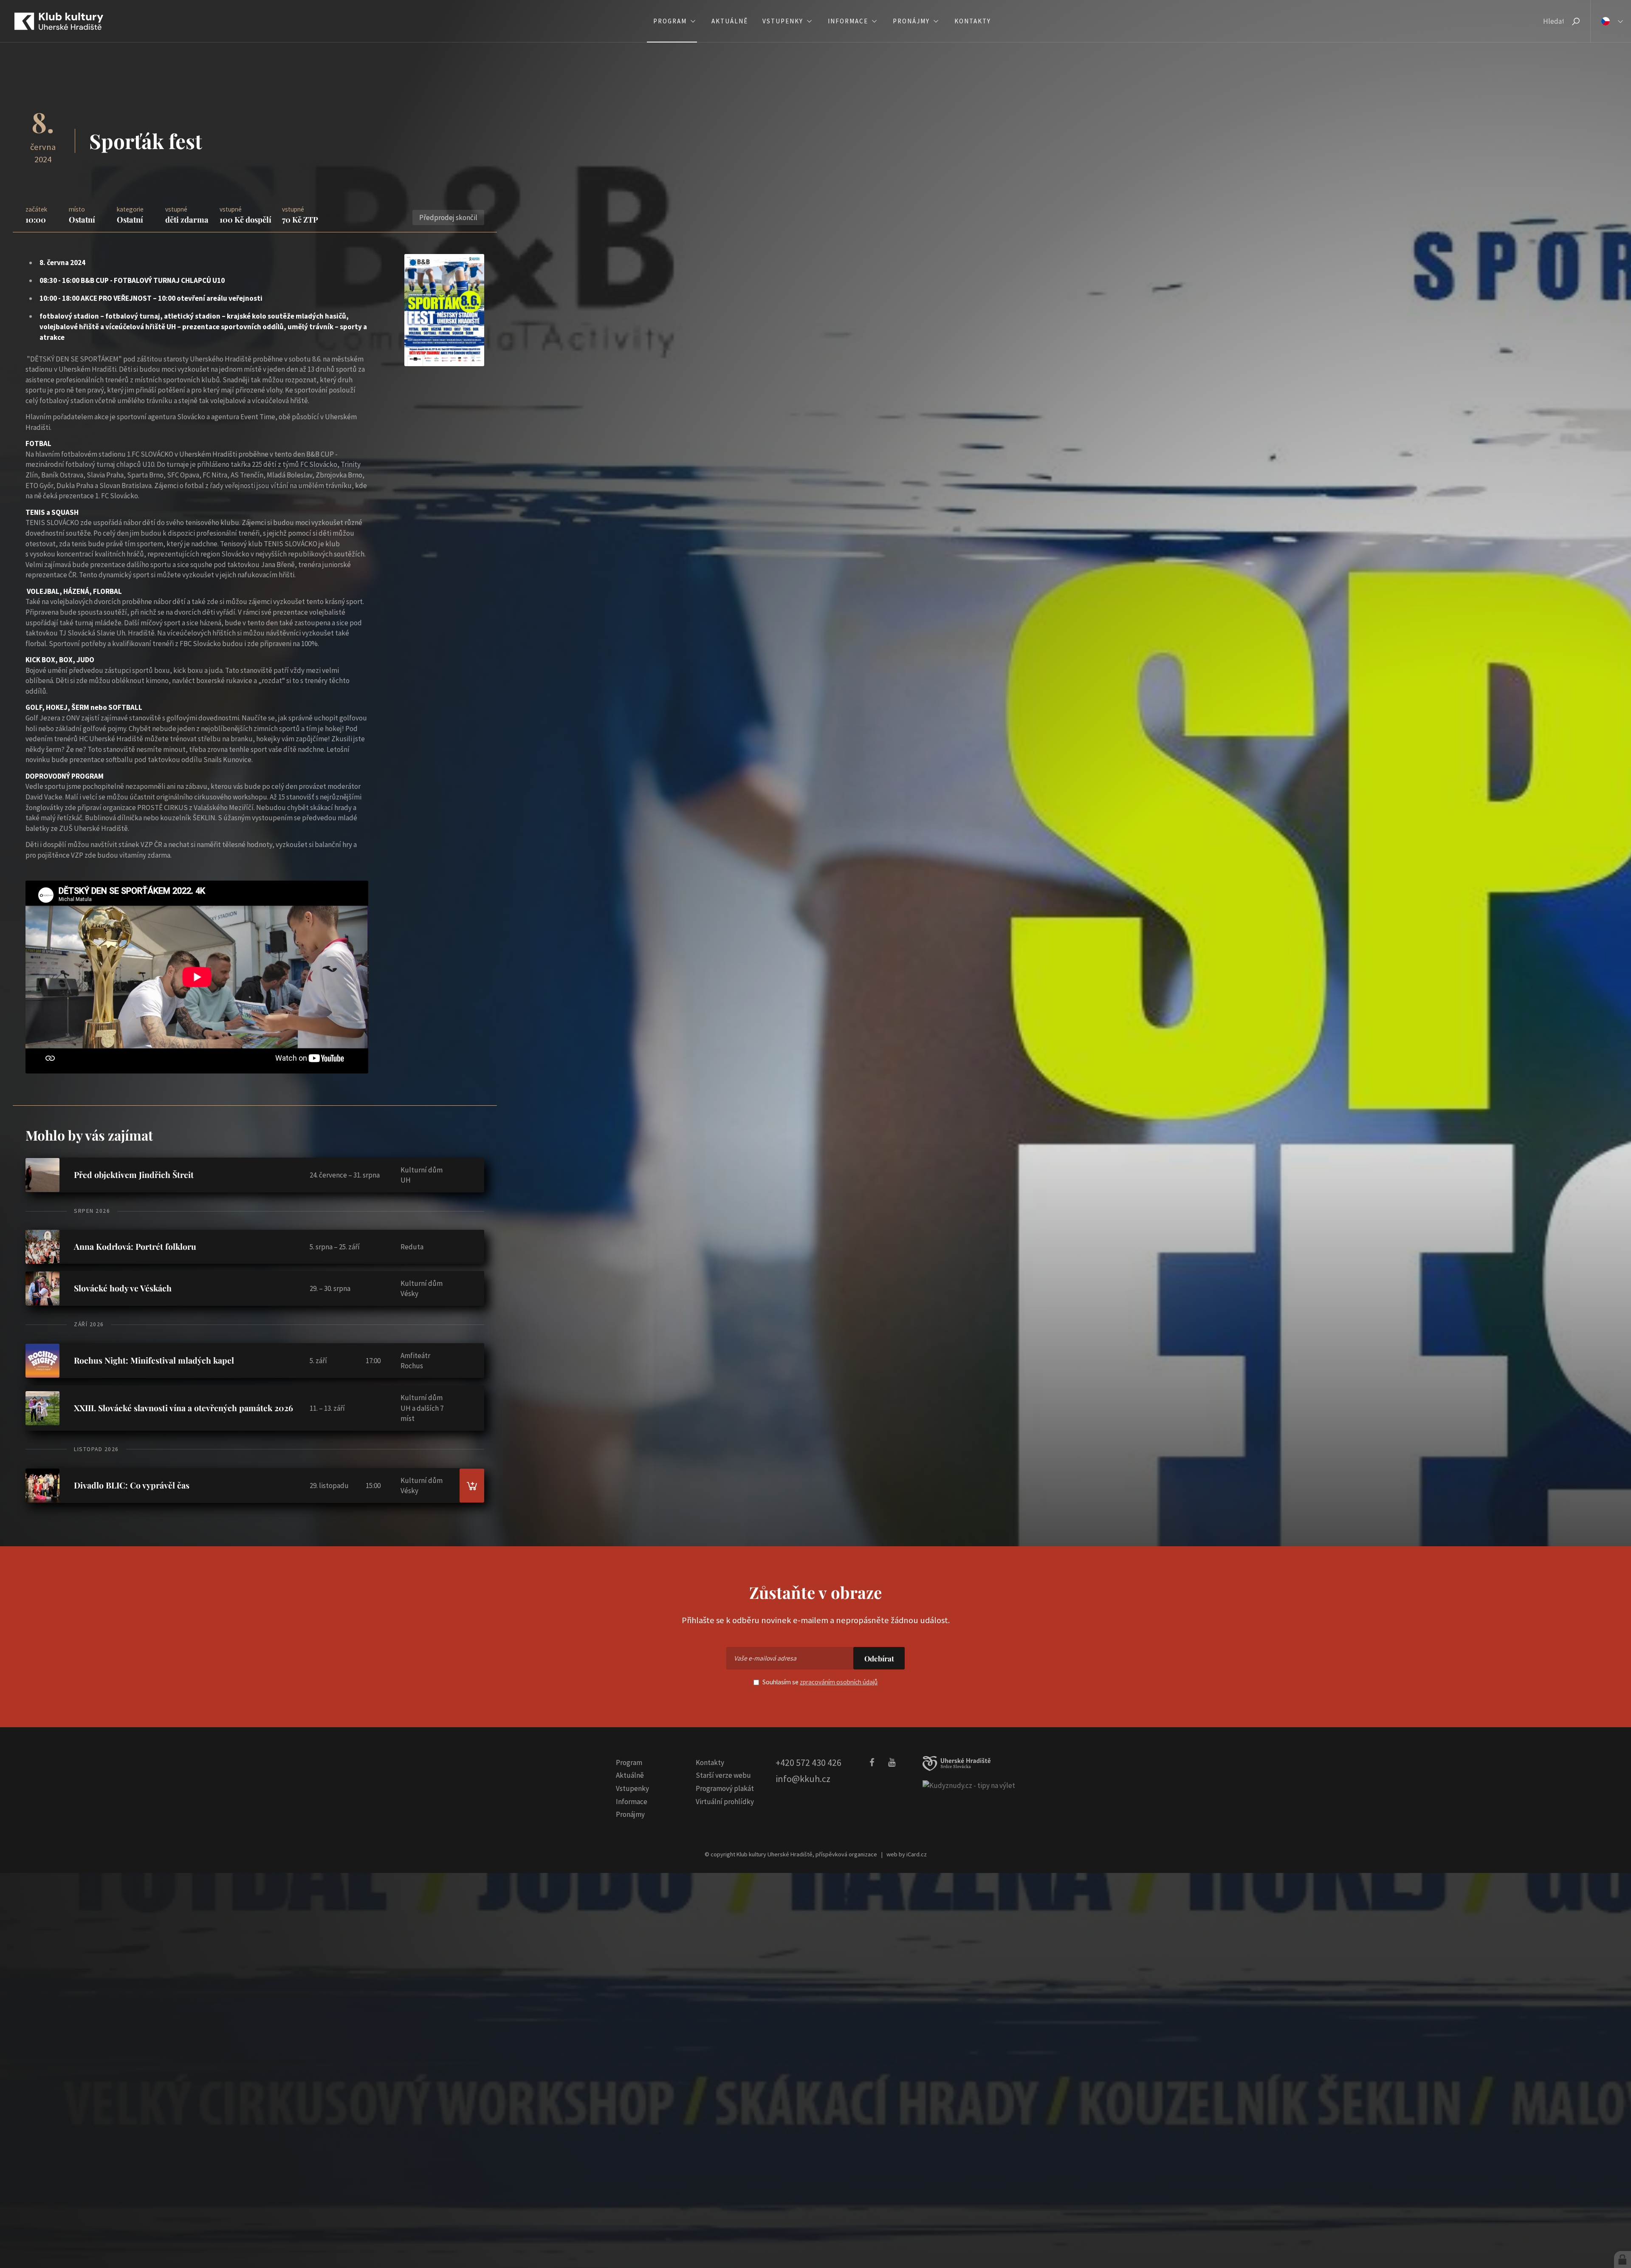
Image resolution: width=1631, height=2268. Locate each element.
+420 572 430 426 (808, 1762)
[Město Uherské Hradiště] (957, 1764)
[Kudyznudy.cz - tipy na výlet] (969, 1785)
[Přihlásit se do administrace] (1623, 2260)
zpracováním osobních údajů (839, 1682)
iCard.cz (917, 1854)
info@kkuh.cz (803, 1779)
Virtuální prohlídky (725, 1802)
